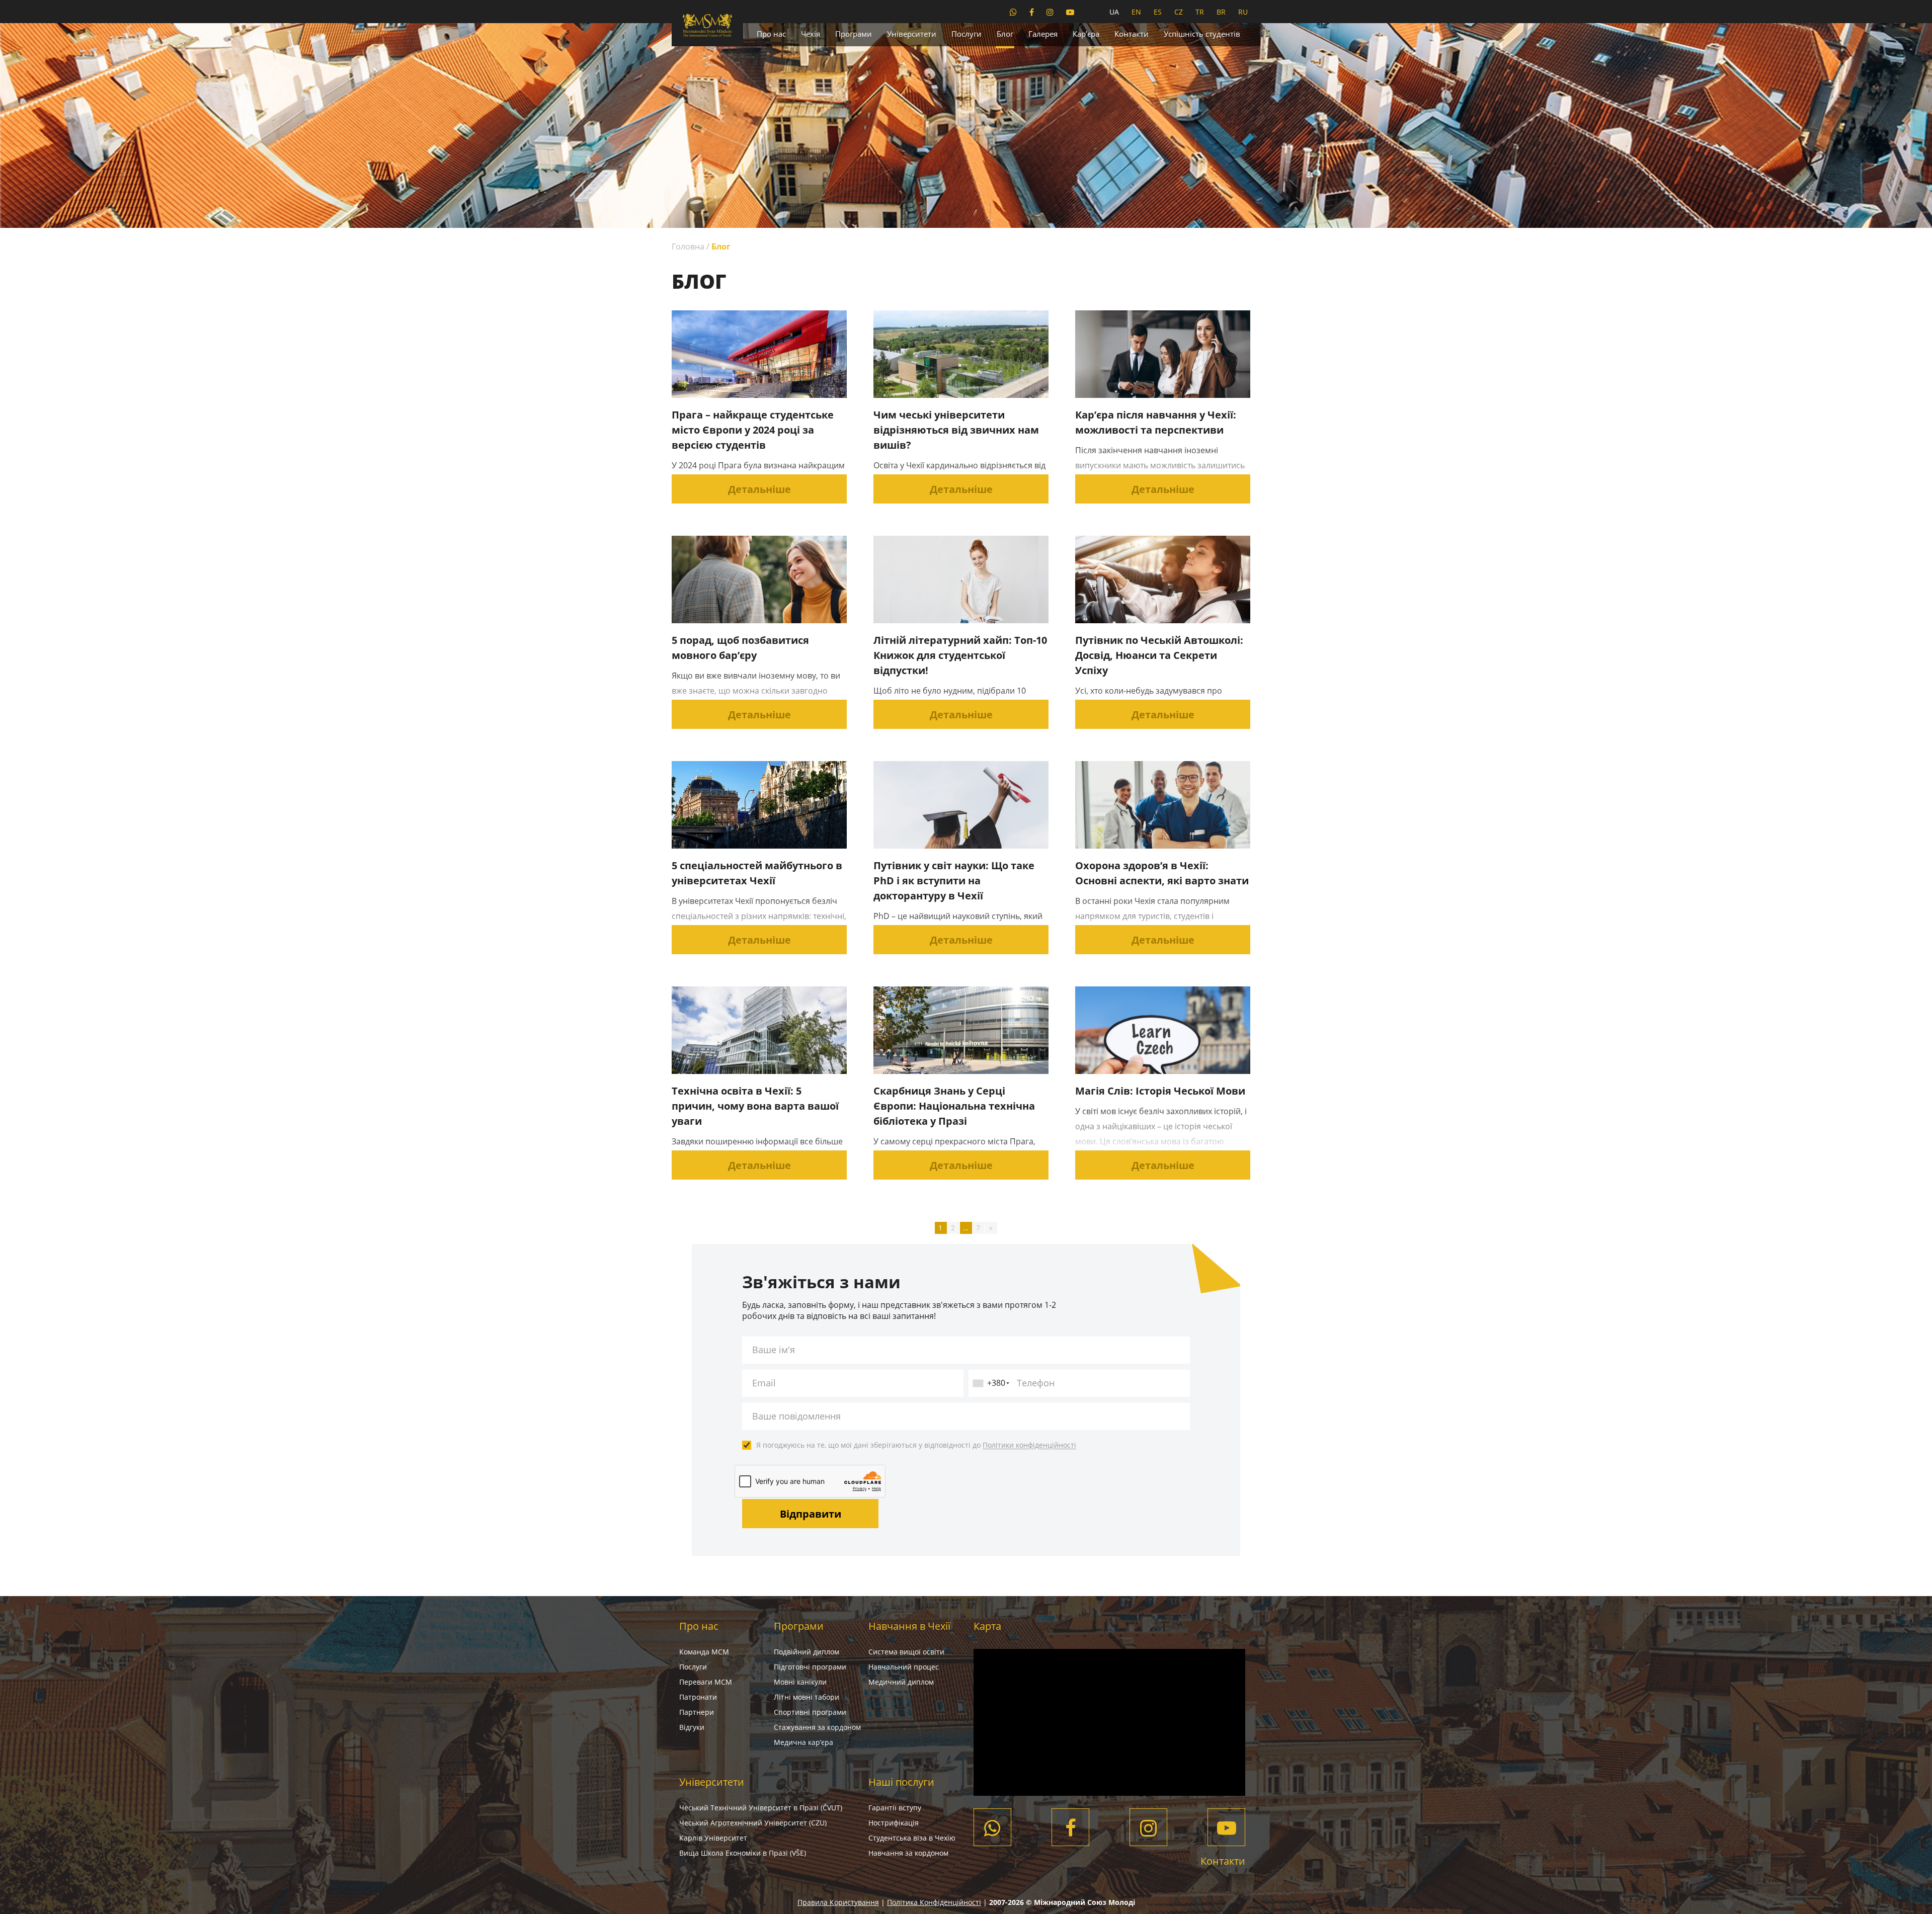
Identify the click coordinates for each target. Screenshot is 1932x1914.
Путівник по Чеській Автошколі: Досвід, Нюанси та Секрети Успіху (1159, 655)
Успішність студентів (1202, 34)
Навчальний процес (904, 1667)
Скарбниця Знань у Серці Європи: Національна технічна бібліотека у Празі (954, 1106)
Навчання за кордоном (908, 1853)
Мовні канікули (800, 1682)
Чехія (811, 34)
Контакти (1132, 34)
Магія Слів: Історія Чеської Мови (1160, 1091)
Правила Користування (838, 1902)
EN (1136, 12)
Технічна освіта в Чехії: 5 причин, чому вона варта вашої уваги (755, 1106)
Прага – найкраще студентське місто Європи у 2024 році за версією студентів (753, 430)
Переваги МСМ (706, 1682)
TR (1200, 12)
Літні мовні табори (807, 1697)
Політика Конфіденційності (934, 1902)
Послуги (967, 34)
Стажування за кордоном (817, 1727)
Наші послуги (901, 1782)
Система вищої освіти (906, 1652)
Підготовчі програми (810, 1667)
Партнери (697, 1712)
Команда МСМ (704, 1652)
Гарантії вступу (895, 1808)
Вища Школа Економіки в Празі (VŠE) (743, 1853)
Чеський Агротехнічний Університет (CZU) (753, 1823)
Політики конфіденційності (1029, 1445)
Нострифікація (894, 1823)
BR (1221, 12)
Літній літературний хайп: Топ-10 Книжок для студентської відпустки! (960, 655)
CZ (1179, 12)
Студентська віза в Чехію (912, 1838)
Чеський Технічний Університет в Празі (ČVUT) (761, 1808)
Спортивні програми (810, 1712)
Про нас (771, 34)
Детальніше (759, 489)
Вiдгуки (692, 1727)
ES (1158, 12)
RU (1243, 12)
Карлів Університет (713, 1838)
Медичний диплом (901, 1682)
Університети (912, 34)
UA (1114, 12)
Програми (854, 34)
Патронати (698, 1697)
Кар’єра (1086, 34)
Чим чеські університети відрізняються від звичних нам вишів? (956, 430)
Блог (1005, 34)
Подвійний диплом (807, 1652)
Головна (688, 246)
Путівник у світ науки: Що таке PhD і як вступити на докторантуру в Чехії (954, 881)
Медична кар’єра (803, 1742)
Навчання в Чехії (909, 1626)
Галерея (1043, 34)
